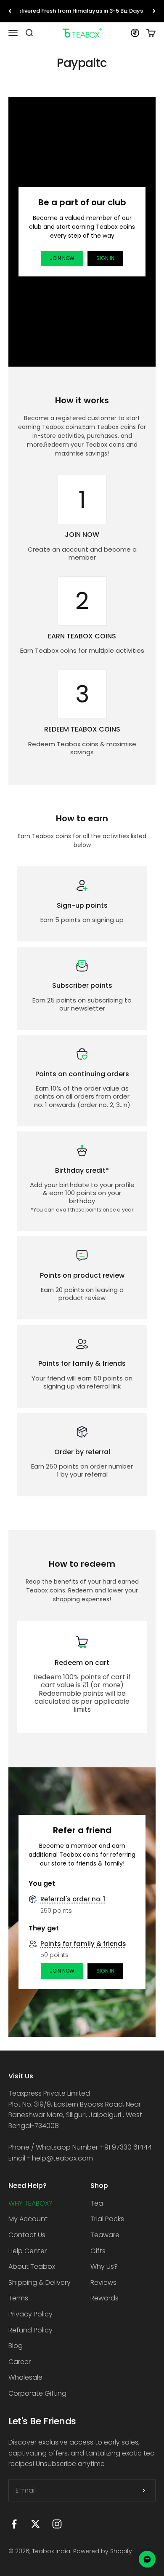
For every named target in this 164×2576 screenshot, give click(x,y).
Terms (18, 2298)
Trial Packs (107, 2219)
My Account (28, 2219)
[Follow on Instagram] (57, 2524)
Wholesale (25, 2377)
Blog (16, 2346)
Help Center (28, 2251)
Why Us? (104, 2266)
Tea (97, 2203)
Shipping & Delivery (40, 2282)
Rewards (104, 2298)
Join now (62, 258)
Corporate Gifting (37, 2393)
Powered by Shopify (103, 2551)
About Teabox (32, 2266)
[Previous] (10, 11)
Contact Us (27, 2235)
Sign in (105, 258)
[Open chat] (147, 2559)
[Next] (154, 11)
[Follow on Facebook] (14, 2524)
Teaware (105, 2235)
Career (20, 2362)
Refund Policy (30, 2330)
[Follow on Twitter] (36, 2524)
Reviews (103, 2282)
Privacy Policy (30, 2314)
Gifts (98, 2251)
